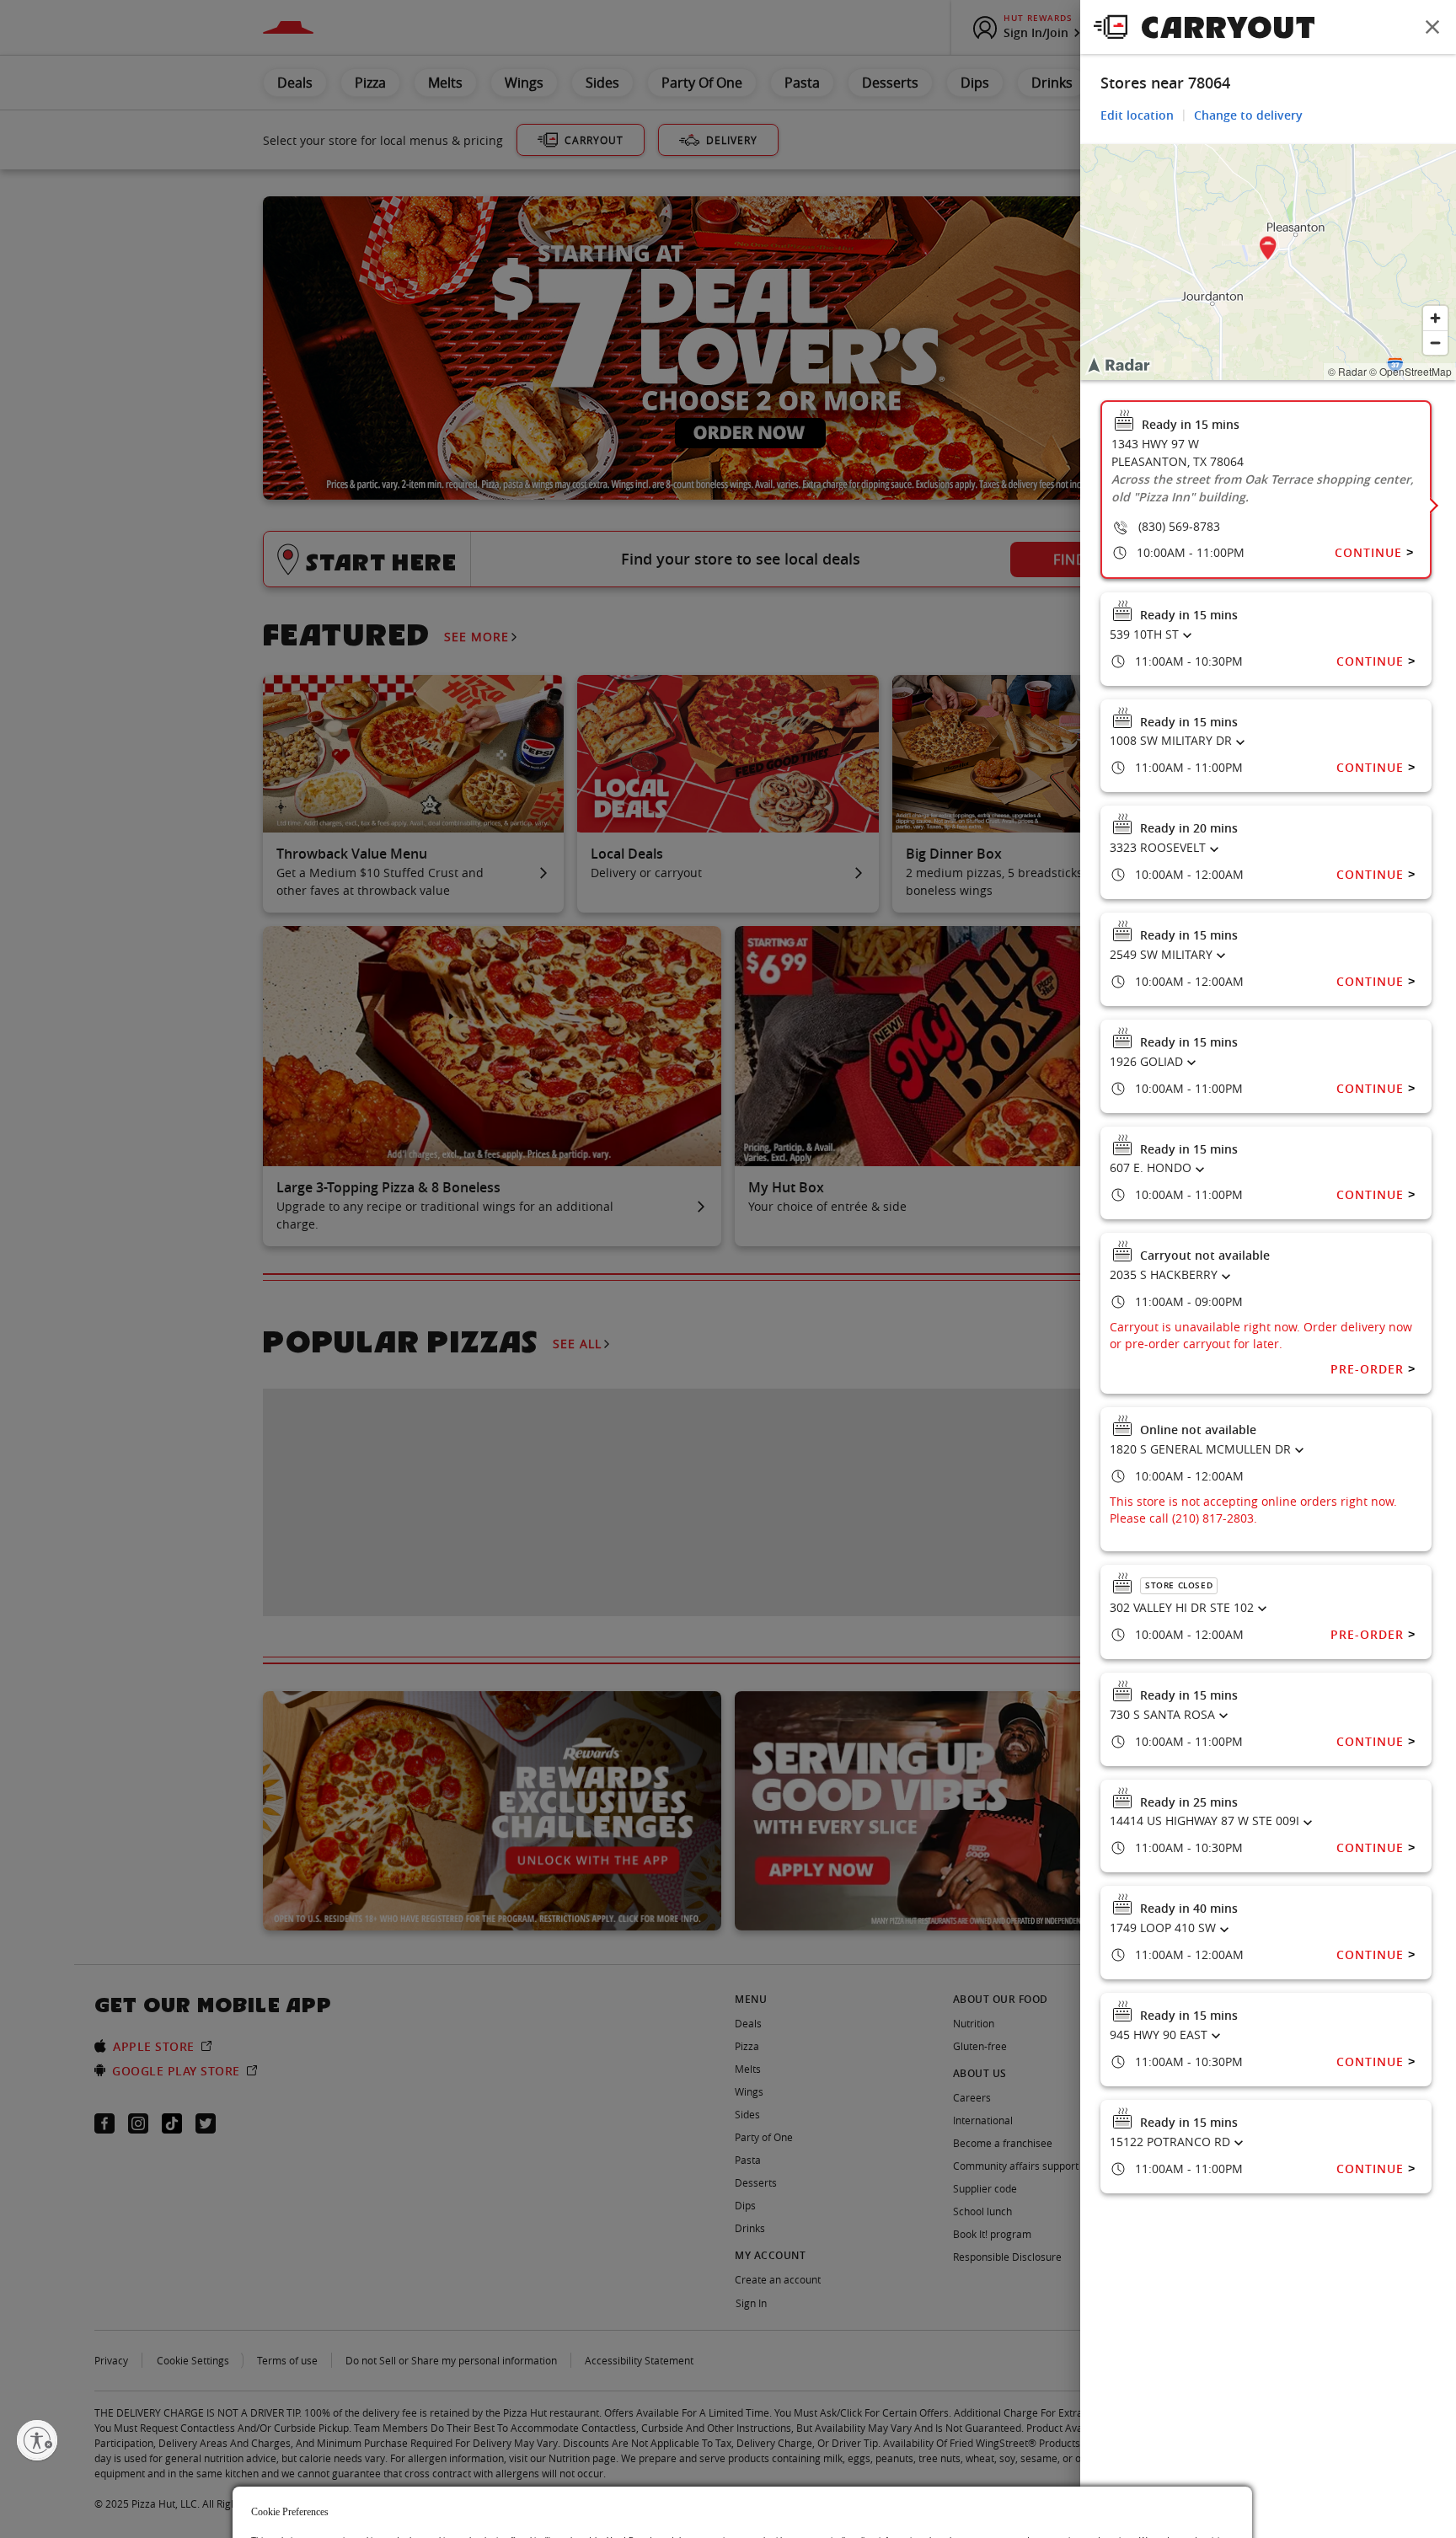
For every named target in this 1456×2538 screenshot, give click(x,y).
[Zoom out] (1435, 343)
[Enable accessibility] (37, 2440)
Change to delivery (1248, 115)
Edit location (1137, 115)
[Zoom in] (1435, 318)
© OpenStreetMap (1410, 371)
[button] (1268, 251)
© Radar (1347, 371)
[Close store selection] (1432, 27)
